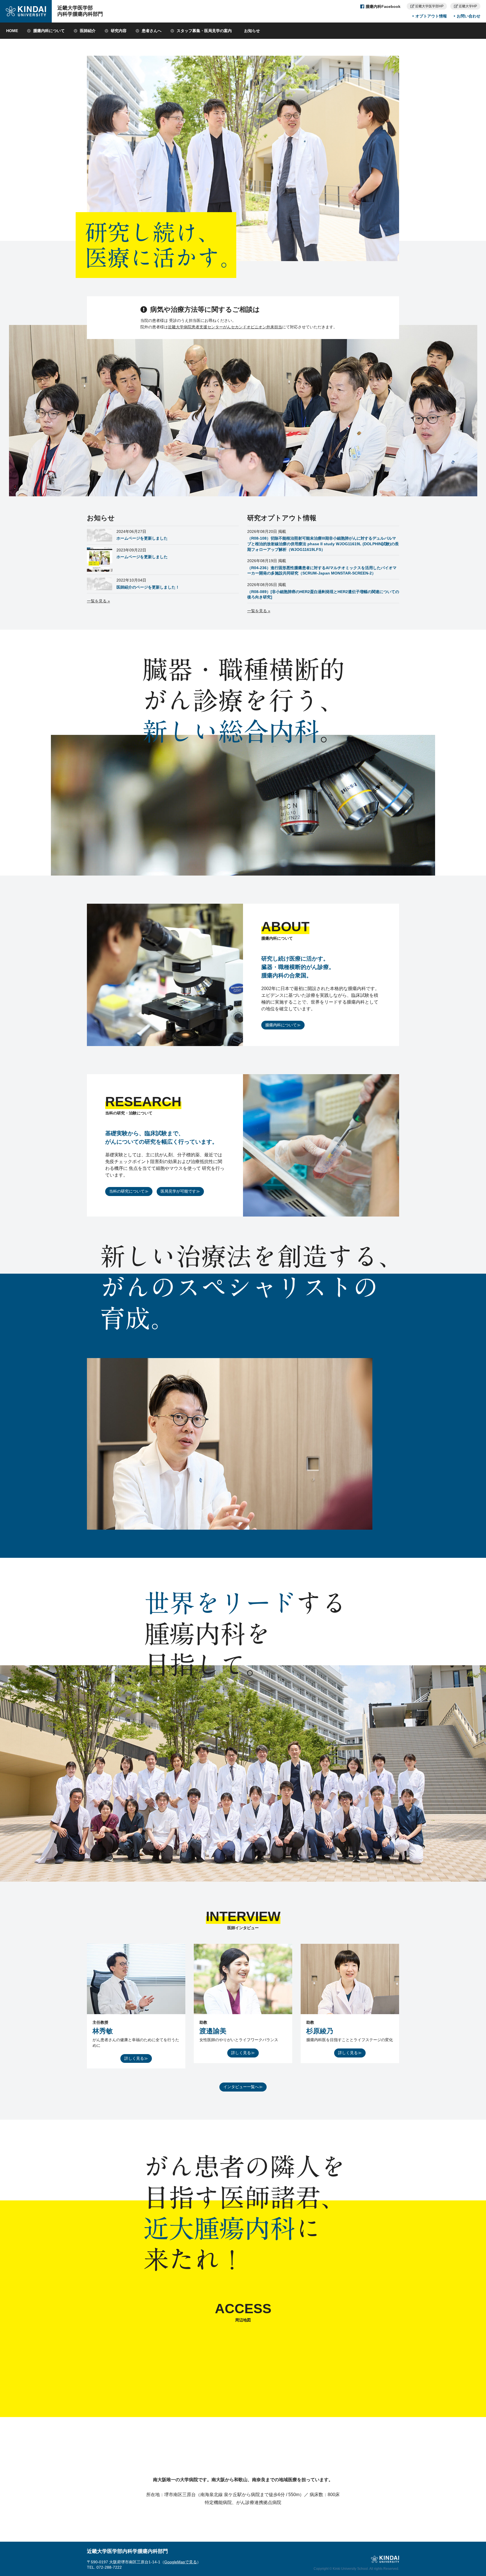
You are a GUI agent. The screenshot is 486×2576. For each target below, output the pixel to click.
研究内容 (119, 31)
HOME (12, 31)
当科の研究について (127, 1191)
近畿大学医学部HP (429, 6)
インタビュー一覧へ (241, 2087)
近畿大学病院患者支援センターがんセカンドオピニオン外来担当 (225, 327)
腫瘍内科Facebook (383, 6)
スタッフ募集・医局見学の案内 (204, 31)
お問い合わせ (469, 16)
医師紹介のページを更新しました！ (148, 587)
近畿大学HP (468, 6)
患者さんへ (152, 31)
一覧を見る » (98, 601)
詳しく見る (134, 2058)
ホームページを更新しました (142, 538)
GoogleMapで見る (181, 2562)
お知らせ (252, 31)
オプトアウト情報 (431, 16)
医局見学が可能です (178, 1191)
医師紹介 (88, 31)
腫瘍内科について (49, 31)
